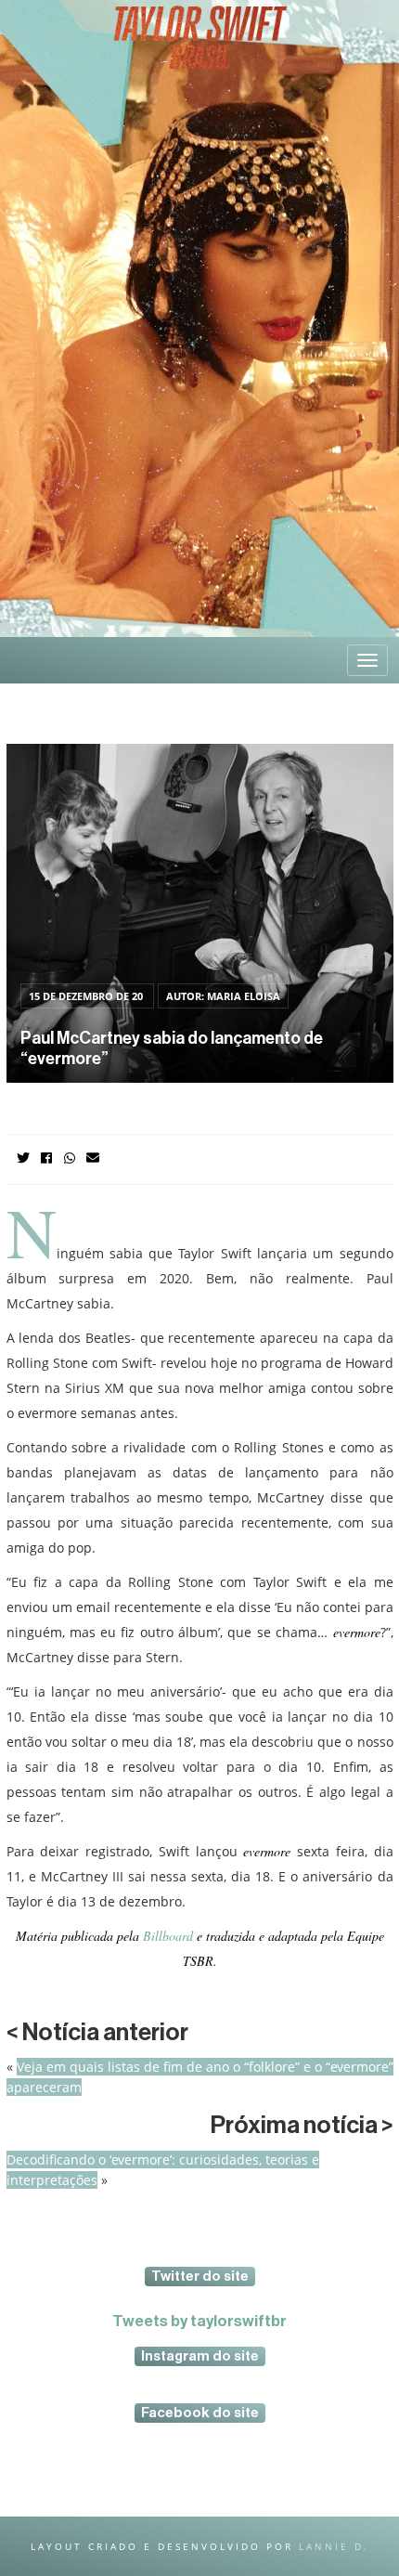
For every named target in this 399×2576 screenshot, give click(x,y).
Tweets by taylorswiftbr (199, 2321)
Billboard (166, 1936)
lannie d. (334, 2546)
